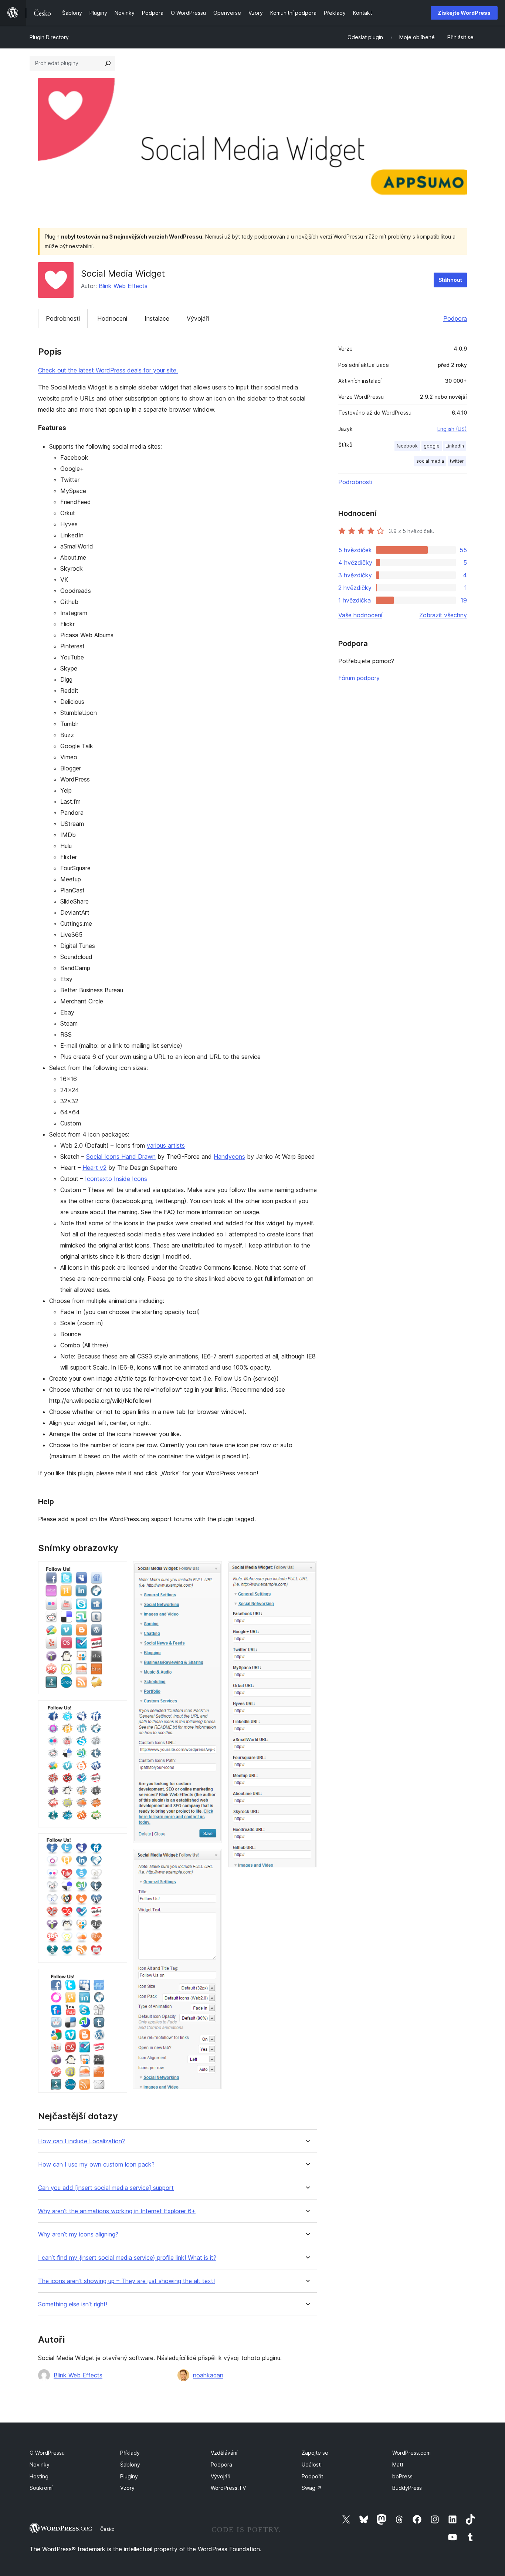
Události (312, 2464)
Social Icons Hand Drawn (121, 1157)
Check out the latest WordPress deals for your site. (108, 370)
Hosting (39, 2476)
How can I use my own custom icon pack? (96, 2165)
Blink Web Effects (123, 286)
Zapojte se (315, 2453)
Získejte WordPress (464, 13)
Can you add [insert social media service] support (106, 2188)
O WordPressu (47, 2453)
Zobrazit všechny (443, 615)
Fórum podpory (359, 678)
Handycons (229, 1157)
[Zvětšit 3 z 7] (117, 1843)
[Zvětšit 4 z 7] (117, 1979)
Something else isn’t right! (73, 2304)
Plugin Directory (49, 37)
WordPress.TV (228, 2488)
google (432, 446)
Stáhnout (450, 280)
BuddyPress (407, 2488)
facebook (407, 446)
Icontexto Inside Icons (116, 1179)
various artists (166, 1145)
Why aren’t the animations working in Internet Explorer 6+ (117, 2211)
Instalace (157, 318)
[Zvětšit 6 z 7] (212, 1859)
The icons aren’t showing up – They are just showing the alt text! (126, 2281)
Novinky (40, 2464)
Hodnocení (112, 318)
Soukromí (41, 2488)
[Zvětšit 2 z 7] (117, 1710)
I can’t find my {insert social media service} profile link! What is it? (127, 2258)
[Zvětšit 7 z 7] (307, 1571)
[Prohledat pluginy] (108, 63)
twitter (457, 461)
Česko (107, 2529)
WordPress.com (411, 2453)
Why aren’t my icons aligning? (78, 2234)
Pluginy (129, 2476)
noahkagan (208, 2375)
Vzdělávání (224, 2453)
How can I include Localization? (82, 2141)
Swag (312, 2488)
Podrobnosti (63, 318)
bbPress (402, 2476)
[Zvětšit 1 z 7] (117, 1571)
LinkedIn (455, 446)
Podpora (455, 318)
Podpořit (312, 2476)
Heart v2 (94, 1168)
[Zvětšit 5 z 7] (212, 1571)
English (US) (452, 429)
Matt (398, 2464)
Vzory (127, 2488)
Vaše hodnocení (360, 615)
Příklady (130, 2453)
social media (430, 461)
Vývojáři (198, 318)
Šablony (130, 2464)
